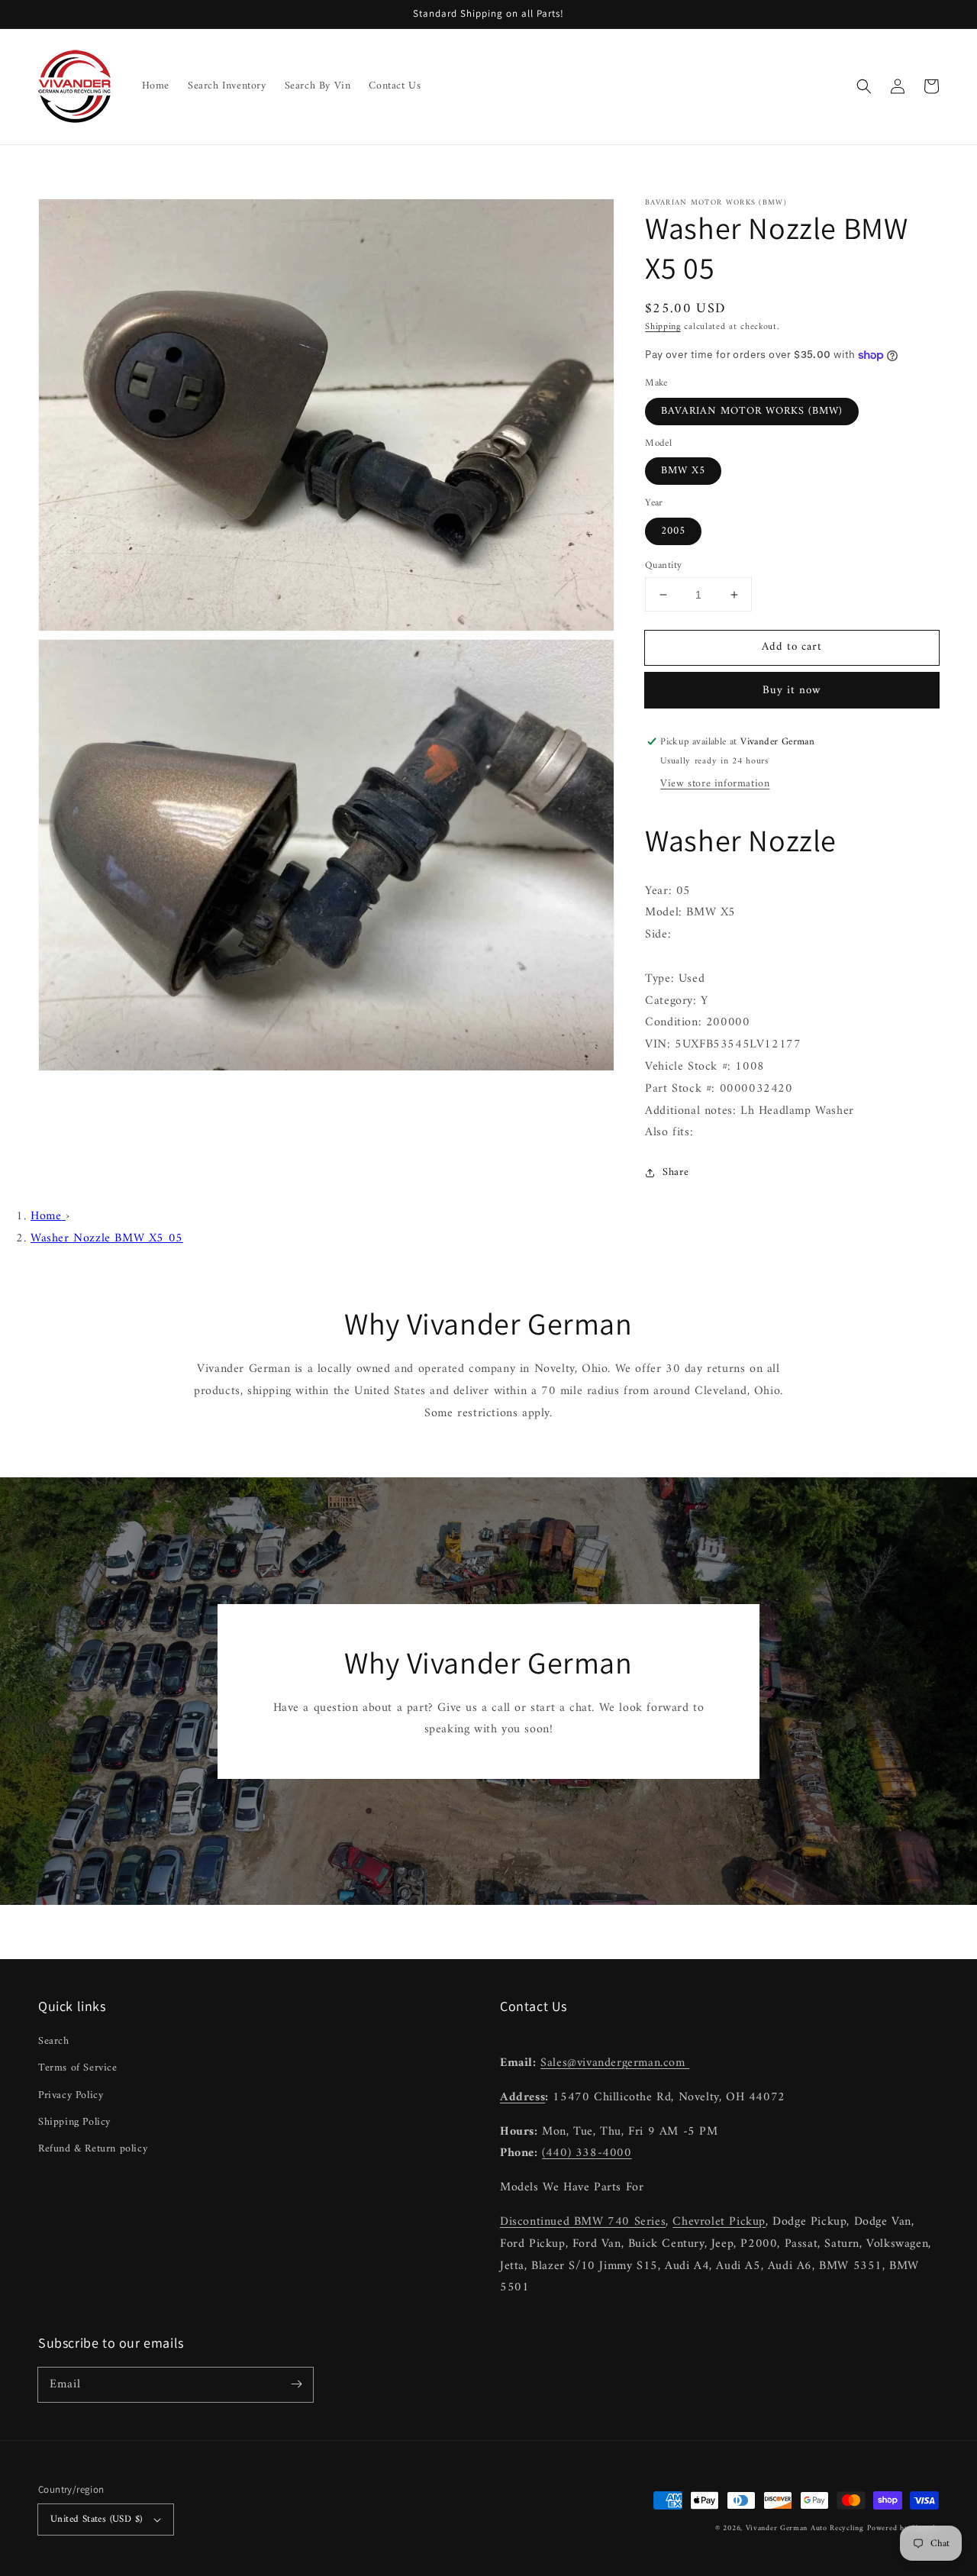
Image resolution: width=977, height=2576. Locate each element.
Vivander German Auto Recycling (805, 2528)
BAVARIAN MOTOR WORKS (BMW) (752, 411)
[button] (864, 86)
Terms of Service (78, 2068)
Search (54, 2041)
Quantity (663, 566)
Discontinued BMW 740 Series (583, 2222)
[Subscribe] (296, 2384)
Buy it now (792, 691)
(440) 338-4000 (587, 2153)
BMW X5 (683, 471)
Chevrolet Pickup (719, 2222)
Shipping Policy (74, 2122)
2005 (673, 531)
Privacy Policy (71, 2095)
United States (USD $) (96, 2519)
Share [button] (676, 1172)
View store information (715, 784)
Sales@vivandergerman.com (615, 2063)
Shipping (663, 327)
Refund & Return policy (93, 2149)
